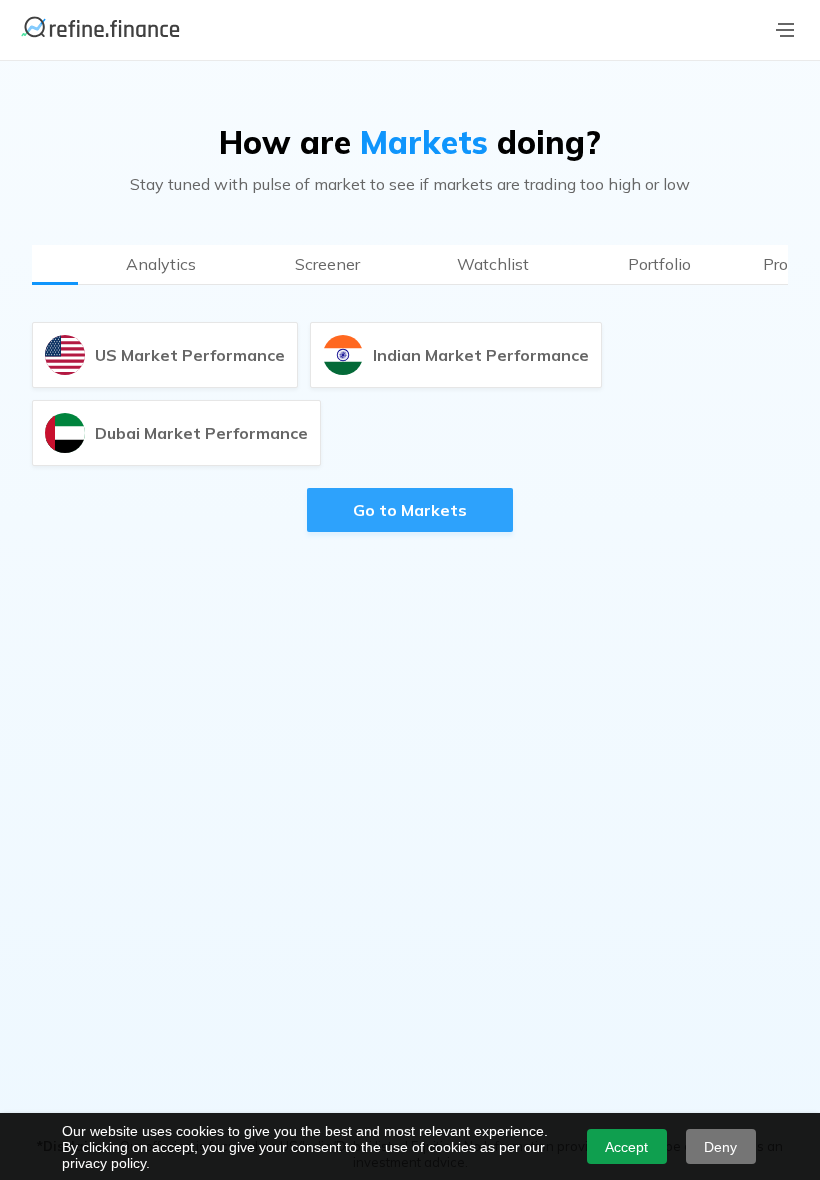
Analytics (161, 264)
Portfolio (659, 264)
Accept (626, 1147)
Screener (327, 264)
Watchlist (493, 264)
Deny (720, 1147)
